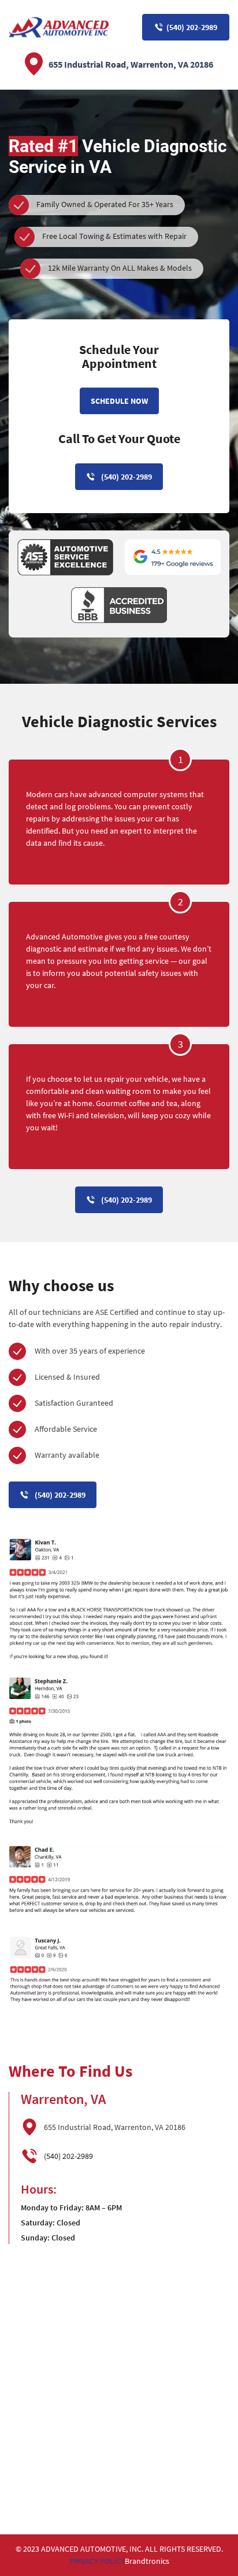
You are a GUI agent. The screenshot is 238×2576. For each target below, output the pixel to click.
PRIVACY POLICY (97, 2561)
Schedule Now (119, 401)
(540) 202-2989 (192, 27)
